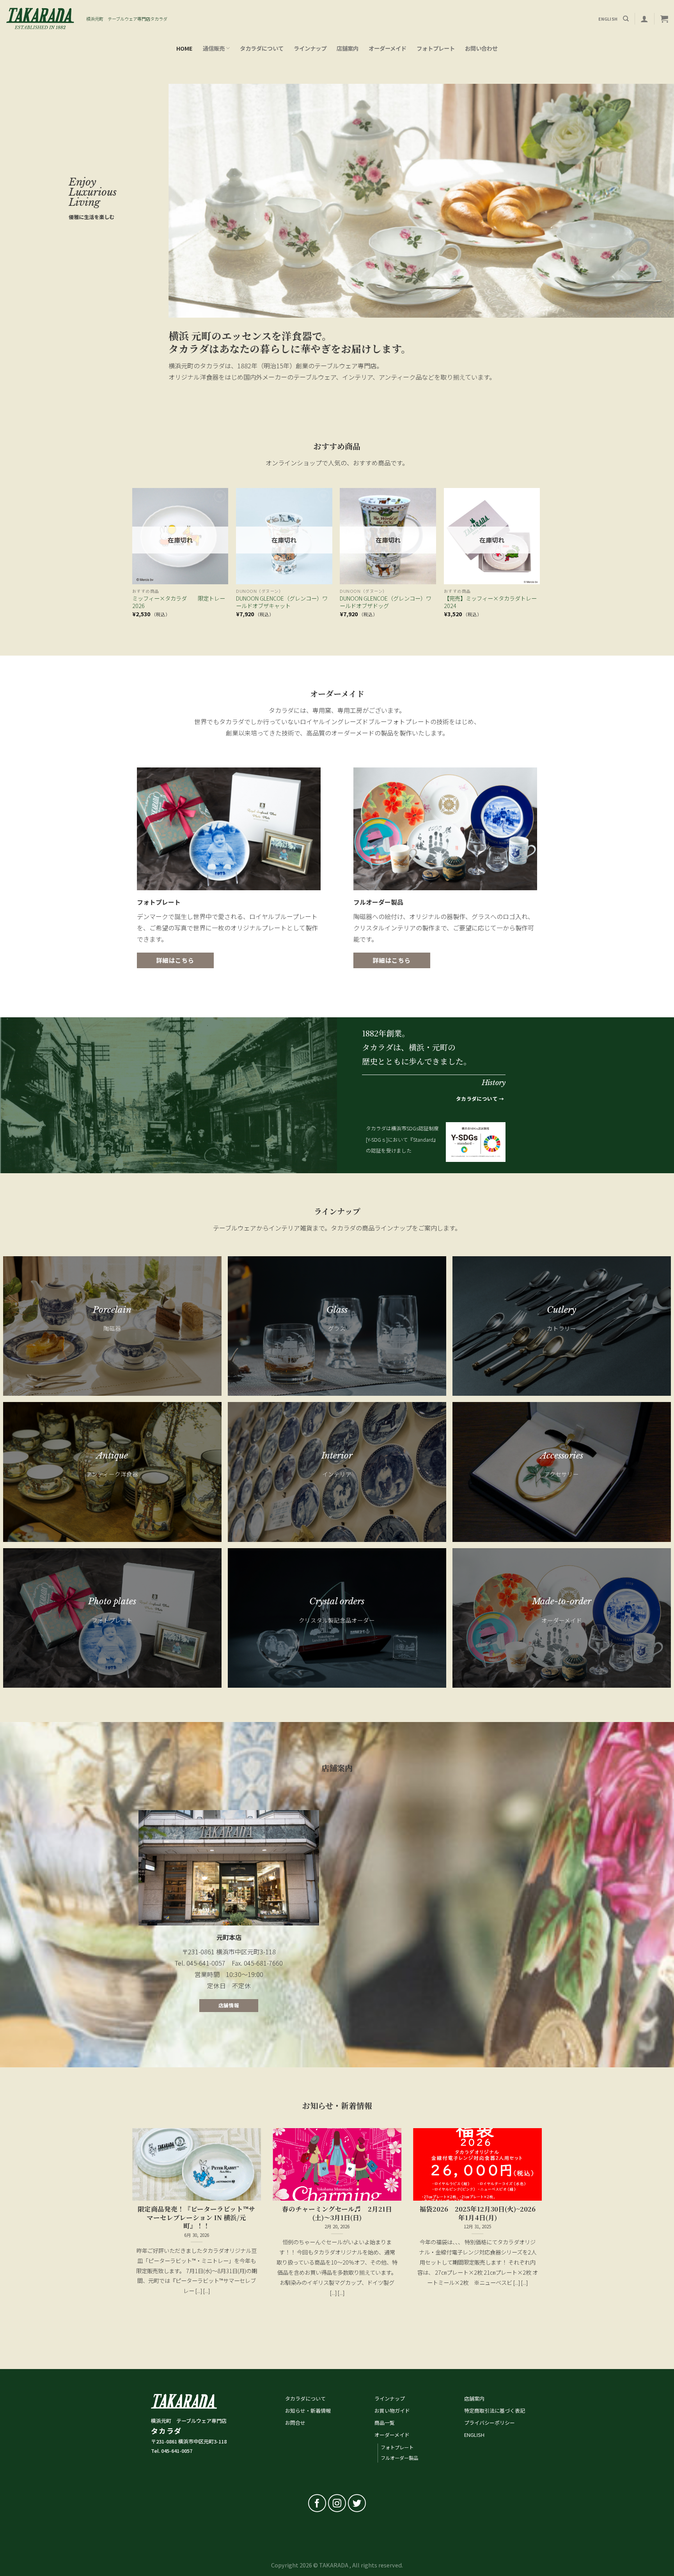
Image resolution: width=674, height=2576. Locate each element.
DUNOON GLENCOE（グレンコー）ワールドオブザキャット (282, 602)
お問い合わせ (481, 48)
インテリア (337, 1474)
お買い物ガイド (392, 2411)
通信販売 (214, 48)
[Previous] (133, 559)
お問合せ (295, 2423)
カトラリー (561, 1328)
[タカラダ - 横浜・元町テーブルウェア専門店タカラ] (40, 19)
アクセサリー (561, 1474)
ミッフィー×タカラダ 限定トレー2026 (179, 602)
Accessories (562, 1456)
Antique (112, 1456)
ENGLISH (474, 2435)
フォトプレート (436, 48)
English (608, 19)
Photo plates (112, 1601)
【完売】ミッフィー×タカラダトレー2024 (490, 602)
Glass (337, 1310)
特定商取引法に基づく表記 (495, 2411)
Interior (337, 1456)
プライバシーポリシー (490, 2423)
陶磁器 (112, 1328)
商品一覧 (385, 2423)
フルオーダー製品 (399, 2458)
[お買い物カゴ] (664, 19)
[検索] (626, 19)
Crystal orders (337, 1601)
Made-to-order (562, 1601)
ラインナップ (310, 48)
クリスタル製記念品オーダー (337, 1620)
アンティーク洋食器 (112, 1474)
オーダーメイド (388, 48)
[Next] (539, 559)
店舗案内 (348, 48)
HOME (184, 48)
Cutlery (561, 1310)
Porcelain (112, 1310)
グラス (337, 1328)
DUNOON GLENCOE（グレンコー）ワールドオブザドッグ (386, 602)
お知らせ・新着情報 (308, 2411)
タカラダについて (262, 48)
